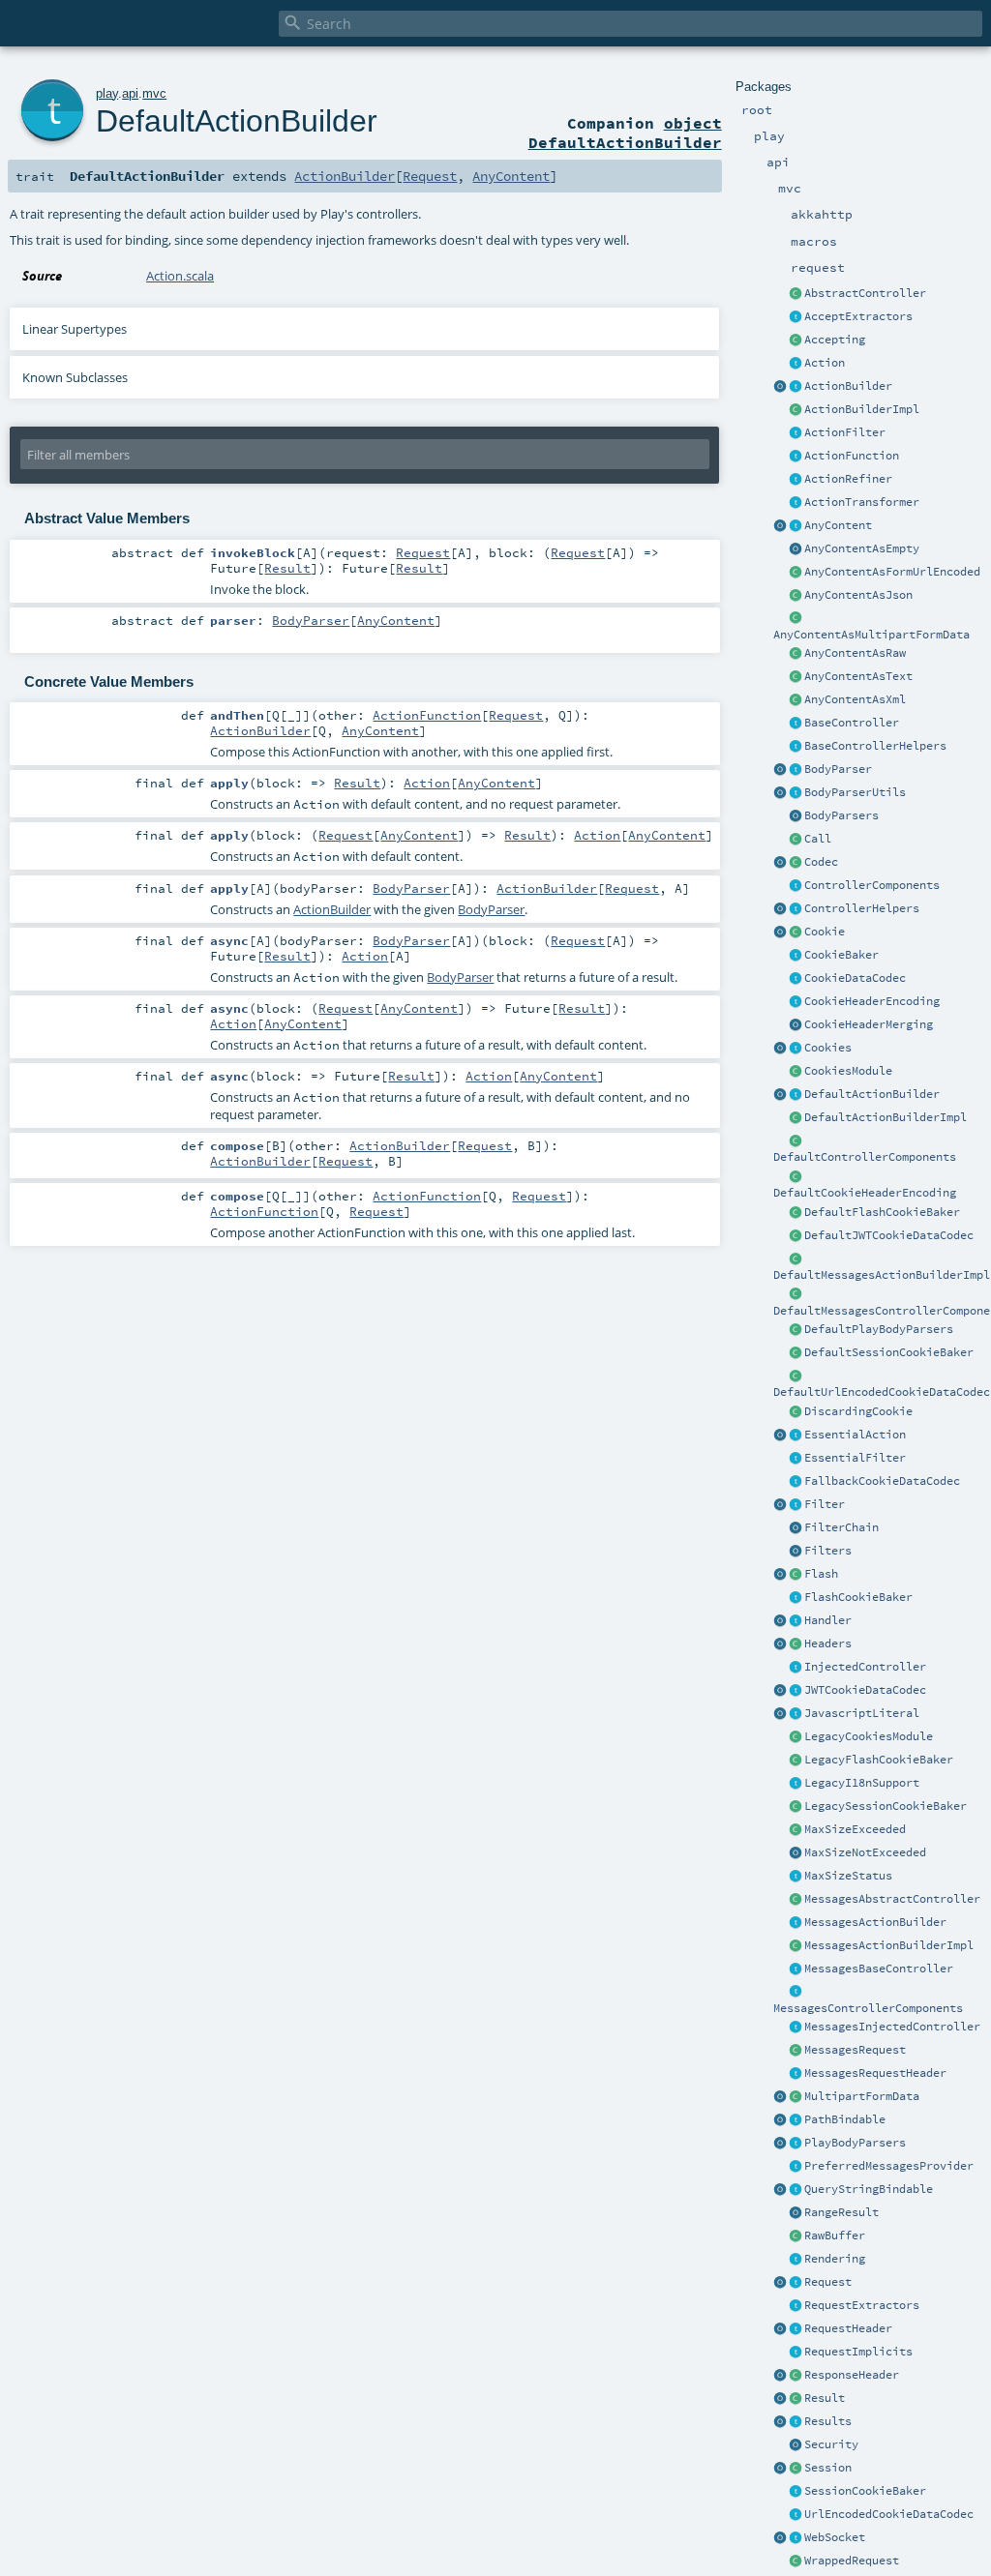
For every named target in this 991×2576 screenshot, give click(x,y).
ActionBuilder (848, 386)
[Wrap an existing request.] (796, 2561)
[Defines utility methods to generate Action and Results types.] (796, 724)
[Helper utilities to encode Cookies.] (780, 1049)
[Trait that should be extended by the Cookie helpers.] (796, 956)
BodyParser (838, 769)
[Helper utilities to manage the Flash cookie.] (796, 1598)
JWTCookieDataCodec (865, 1690)
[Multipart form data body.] (796, 2097)
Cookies (828, 1048)
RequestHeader (848, 2328)
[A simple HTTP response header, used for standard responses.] (796, 2376)
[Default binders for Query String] (780, 2190)
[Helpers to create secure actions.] (796, 2445)
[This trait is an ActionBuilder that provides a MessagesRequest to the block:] (796, 1923)
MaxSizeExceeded (855, 1829)
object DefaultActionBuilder (625, 133)
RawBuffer (835, 2235)
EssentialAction (855, 1435)
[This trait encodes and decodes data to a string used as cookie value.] (796, 979)
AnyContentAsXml (855, 699)
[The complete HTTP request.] (796, 2283)
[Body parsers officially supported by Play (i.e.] (796, 2144)
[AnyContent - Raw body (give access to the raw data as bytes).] (796, 654)
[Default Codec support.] (780, 863)
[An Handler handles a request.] (796, 1621)
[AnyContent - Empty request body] (796, 549)
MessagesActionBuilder (875, 1922)
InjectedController (865, 1667)
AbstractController (865, 293)
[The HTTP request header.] (796, 2329)
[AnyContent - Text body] (796, 677)
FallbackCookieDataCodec (882, 1481)
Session (828, 2468)
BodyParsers (841, 815)
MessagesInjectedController (892, 2027)
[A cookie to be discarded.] (796, 1412)
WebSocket (835, 2537)
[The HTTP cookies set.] (796, 1049)
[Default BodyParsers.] (796, 816)
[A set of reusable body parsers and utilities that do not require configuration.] (796, 793)
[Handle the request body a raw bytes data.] (796, 2236)
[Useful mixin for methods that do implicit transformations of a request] (796, 2353)
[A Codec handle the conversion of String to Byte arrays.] (796, 863)
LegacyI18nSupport (862, 1783)
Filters (828, 1551)
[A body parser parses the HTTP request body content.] (796, 770)
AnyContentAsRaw (855, 653)
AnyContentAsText (858, 676)
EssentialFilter (855, 1458)
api (130, 93)
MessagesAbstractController (892, 1899)
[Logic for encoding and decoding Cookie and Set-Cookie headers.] (796, 1002)
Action (825, 363)
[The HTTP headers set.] (796, 1644)
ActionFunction (852, 456)
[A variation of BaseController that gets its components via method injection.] (796, 1668)
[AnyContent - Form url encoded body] (796, 573)
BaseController (852, 723)
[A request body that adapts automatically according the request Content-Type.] (796, 526)
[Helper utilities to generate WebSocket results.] (780, 2538)
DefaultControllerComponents (865, 1157)
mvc (154, 93)
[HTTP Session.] (796, 2469)
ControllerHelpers (862, 908)
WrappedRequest (852, 2561)
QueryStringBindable (869, 2189)
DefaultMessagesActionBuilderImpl (882, 1275)
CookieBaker (841, 955)
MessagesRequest (855, 2050)
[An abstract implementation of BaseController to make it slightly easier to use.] (796, 294)
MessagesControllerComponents (868, 2008)
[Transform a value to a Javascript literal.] (796, 1714)
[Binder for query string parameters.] (796, 2190)
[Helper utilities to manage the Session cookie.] (796, 2492)
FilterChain (841, 1527)
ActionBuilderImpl (862, 409)
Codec (821, 862)
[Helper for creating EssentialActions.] (780, 1436)
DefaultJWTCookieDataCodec (889, 1235)
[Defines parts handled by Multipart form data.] (780, 2097)
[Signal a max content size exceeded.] (796, 1830)
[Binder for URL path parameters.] (796, 2120)
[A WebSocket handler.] (796, 2538)
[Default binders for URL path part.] (780, 2120)
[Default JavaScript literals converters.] (780, 1714)
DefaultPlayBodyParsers (879, 1329)
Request (828, 2282)
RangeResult (841, 2212)
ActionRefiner (848, 479)
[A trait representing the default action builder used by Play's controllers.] (796, 1095)
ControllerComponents (872, 885)
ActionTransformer (862, 502)
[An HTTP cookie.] (796, 933)
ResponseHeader (852, 2375)
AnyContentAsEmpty (862, 548)
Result (825, 2398)
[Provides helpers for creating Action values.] (796, 387)
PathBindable (845, 2119)
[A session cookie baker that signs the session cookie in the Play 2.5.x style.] (796, 1807)
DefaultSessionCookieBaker (889, 1352)
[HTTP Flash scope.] (796, 1575)
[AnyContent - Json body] (796, 596)
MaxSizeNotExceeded (865, 1852)
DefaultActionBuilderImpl (886, 1117)
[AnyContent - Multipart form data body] (796, 619)
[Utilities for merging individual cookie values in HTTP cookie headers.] (796, 1025)
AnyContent (838, 525)
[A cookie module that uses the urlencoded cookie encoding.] (796, 1737)
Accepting (835, 340)
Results (828, 2421)
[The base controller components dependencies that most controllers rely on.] (796, 886)
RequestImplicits (858, 2352)
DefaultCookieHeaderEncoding (865, 1193)
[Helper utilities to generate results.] (780, 2422)
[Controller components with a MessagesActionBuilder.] (796, 1993)
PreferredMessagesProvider (889, 2166)
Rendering (835, 2259)
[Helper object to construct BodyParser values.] (780, 770)
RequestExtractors (862, 2305)
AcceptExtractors (858, 316)
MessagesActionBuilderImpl (889, 1945)
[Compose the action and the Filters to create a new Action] (796, 1528)
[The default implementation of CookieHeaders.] (796, 1177)
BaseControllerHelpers (875, 746)
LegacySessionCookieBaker (886, 1806)
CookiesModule (848, 1071)
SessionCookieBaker (865, 2491)
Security (831, 2444)
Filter (825, 1504)
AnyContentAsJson (858, 595)
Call (818, 839)
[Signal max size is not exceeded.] (796, 1853)
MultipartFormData (862, 2096)
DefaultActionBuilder (872, 1094)
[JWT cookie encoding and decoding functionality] (796, 1691)
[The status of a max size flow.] (796, 1877)
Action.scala (180, 276)
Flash (821, 1574)
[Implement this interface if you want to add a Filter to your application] (796, 1505)
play (107, 93)
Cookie (825, 932)
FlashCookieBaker (858, 1597)
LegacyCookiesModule (869, 1736)
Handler (828, 1620)
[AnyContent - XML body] (796, 700)
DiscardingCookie (858, 1411)
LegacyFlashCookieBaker (879, 1760)
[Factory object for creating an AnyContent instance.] (780, 526)
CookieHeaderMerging (869, 1024)
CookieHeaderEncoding (872, 1001)
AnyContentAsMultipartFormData (871, 635)
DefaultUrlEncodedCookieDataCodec (882, 1392)
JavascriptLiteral (862, 1713)
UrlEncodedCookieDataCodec (889, 2514)
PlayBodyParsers (855, 2143)
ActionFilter (845, 432)
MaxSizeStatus (848, 1876)
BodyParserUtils (855, 792)
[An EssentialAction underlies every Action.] (796, 1436)
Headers (828, 1643)
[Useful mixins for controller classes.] (796, 909)
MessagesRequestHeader (875, 2073)
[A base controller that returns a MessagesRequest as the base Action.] (796, 1969)
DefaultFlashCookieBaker (882, 1212)
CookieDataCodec (855, 978)
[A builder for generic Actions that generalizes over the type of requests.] (796, 457)
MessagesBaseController (879, 1969)
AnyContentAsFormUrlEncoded (892, 572)
